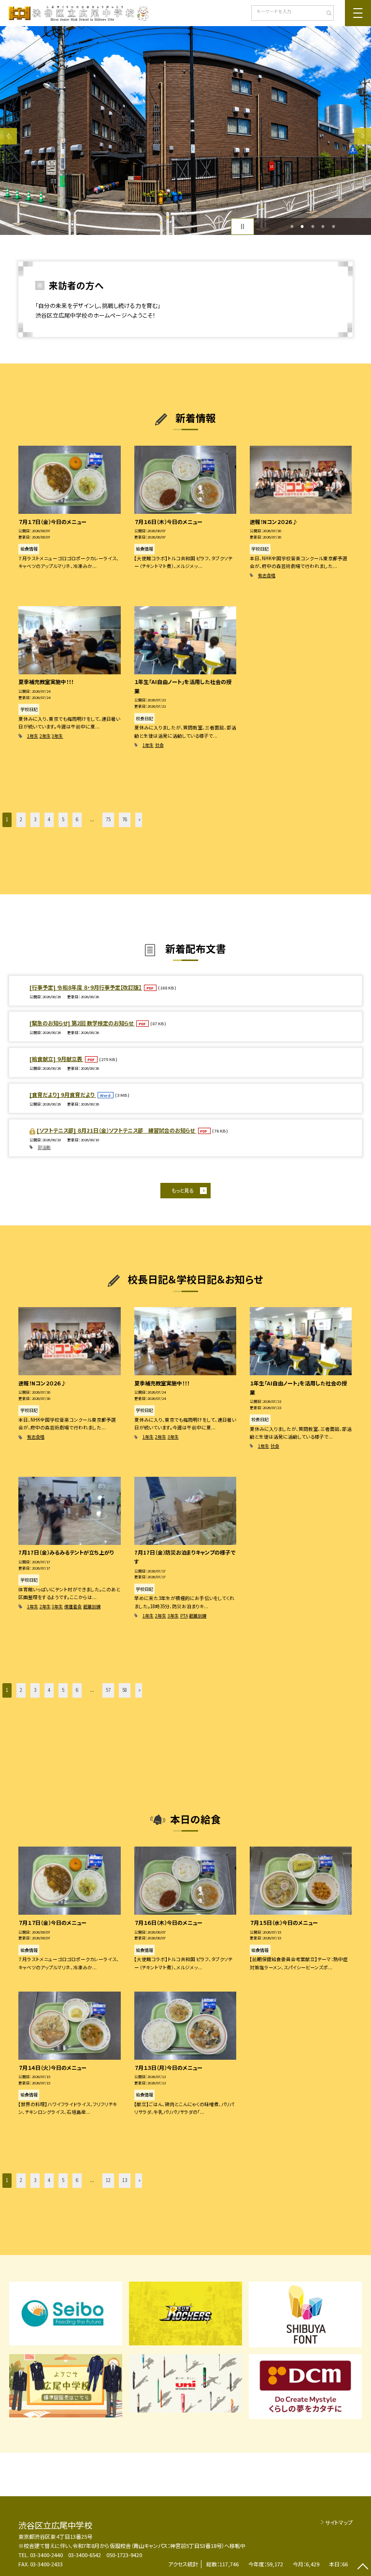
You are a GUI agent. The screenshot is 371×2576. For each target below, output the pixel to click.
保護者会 (73, 1607)
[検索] (325, 14)
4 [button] (323, 227)
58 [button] (125, 1690)
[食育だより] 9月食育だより (63, 1094)
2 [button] (302, 227)
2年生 (45, 736)
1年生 (33, 736)
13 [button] (125, 2180)
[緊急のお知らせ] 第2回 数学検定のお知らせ (82, 1023)
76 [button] (125, 819)
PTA (184, 1616)
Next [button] (363, 136)
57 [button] (108, 1690)
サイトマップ (339, 2522)
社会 (159, 745)
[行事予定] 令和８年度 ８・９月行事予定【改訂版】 (86, 987)
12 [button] (108, 2180)
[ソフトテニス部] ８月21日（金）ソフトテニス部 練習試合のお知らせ (116, 1130)
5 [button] (333, 227)
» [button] (140, 819)
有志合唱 (267, 575)
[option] (185, 131)
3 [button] (313, 227)
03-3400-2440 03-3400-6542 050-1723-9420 (86, 2555)
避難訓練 (92, 1607)
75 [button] (108, 819)
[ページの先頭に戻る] (363, 2568)
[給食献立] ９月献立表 (57, 1059)
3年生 (57, 736)
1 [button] (292, 227)
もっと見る (182, 1190)
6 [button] (77, 819)
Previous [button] (8, 136)
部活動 (44, 1147)
